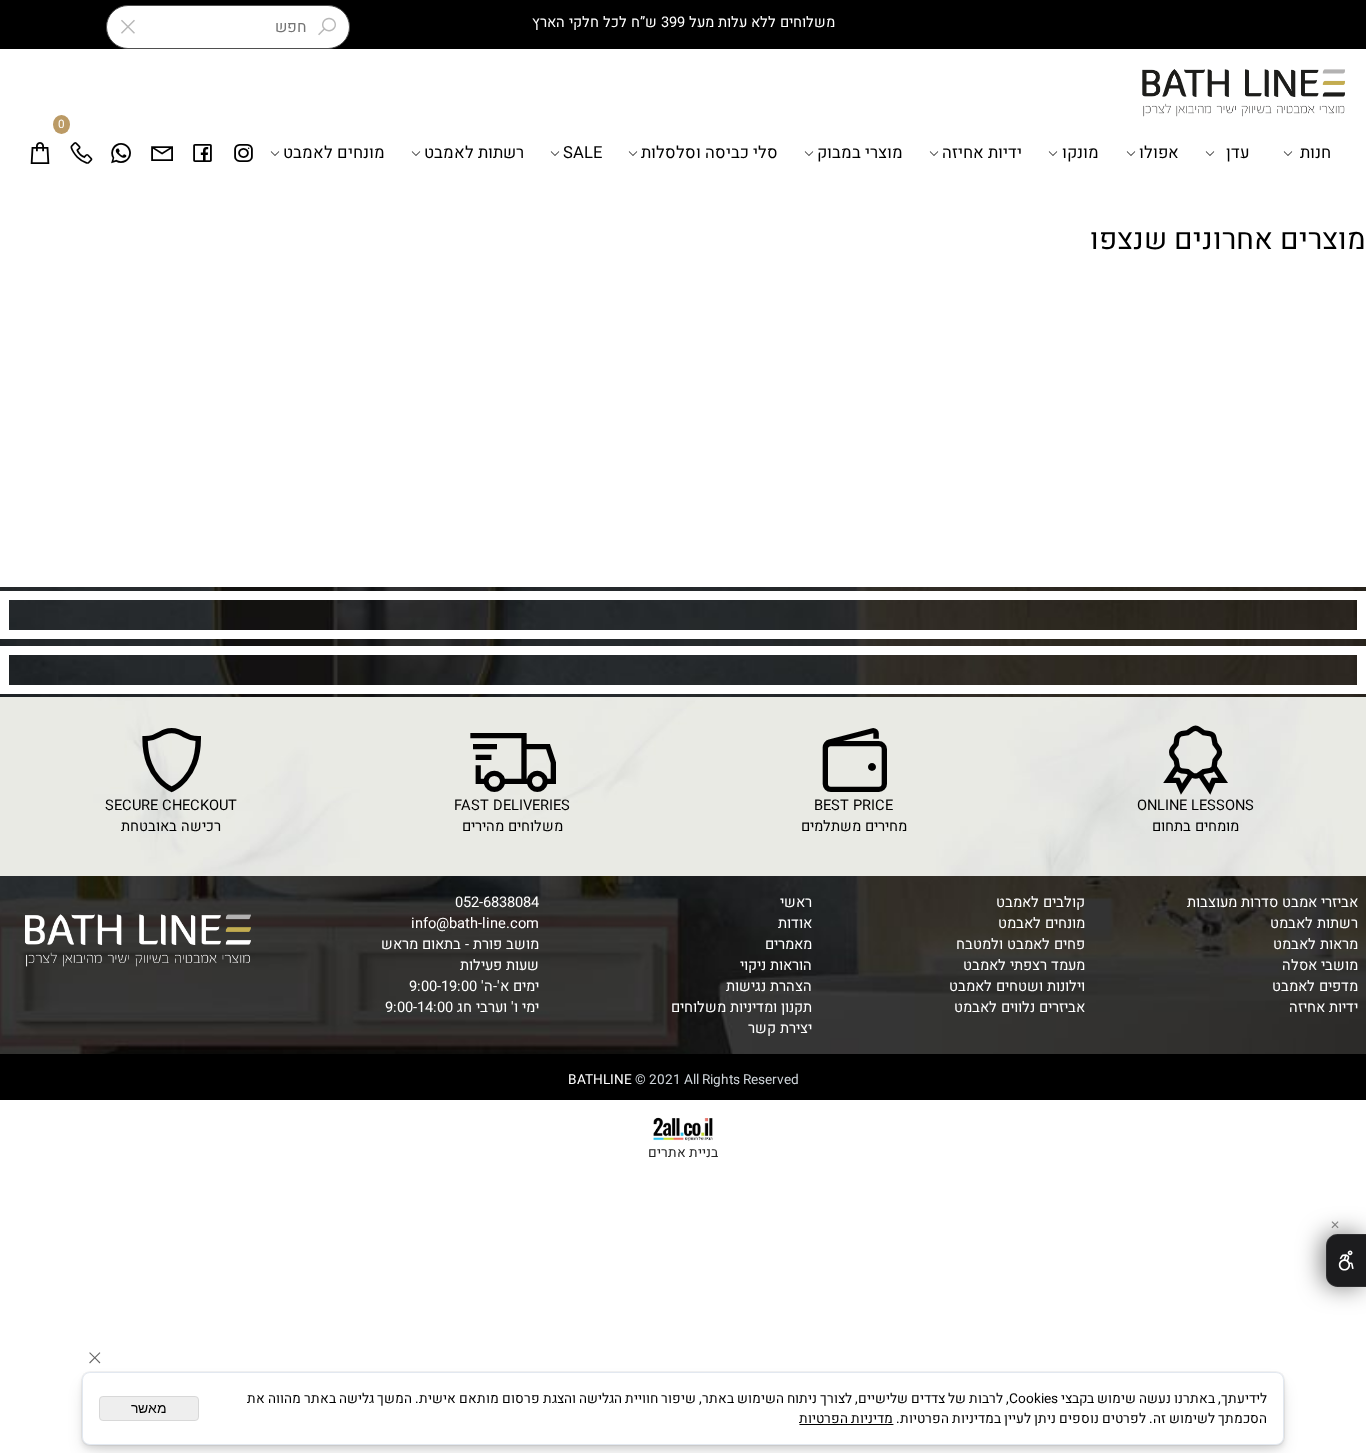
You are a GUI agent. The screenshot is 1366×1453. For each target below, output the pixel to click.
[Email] (162, 153)
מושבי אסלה (1320, 965)
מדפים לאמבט (1315, 986)
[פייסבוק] (202, 153)
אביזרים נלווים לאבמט (1019, 1007)
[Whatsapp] (121, 153)
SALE (582, 153)
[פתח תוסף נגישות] (1346, 1260)
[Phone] (81, 153)
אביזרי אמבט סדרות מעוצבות (1272, 902)
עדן (1238, 153)
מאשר (149, 1408)
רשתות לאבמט (1314, 923)
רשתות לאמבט (474, 153)
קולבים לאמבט (1040, 902)
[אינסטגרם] (243, 153)
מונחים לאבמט (1041, 923)
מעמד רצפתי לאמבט (1024, 965)
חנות (1315, 153)
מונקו (1080, 153)
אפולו (1159, 153)
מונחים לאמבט (334, 153)
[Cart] (40, 153)
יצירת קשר (780, 1028)
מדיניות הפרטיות (846, 1419)
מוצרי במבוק (860, 153)
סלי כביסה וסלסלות (709, 153)
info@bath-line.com (475, 923)
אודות (795, 923)
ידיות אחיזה (982, 153)
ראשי (796, 902)
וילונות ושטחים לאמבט (1017, 986)
